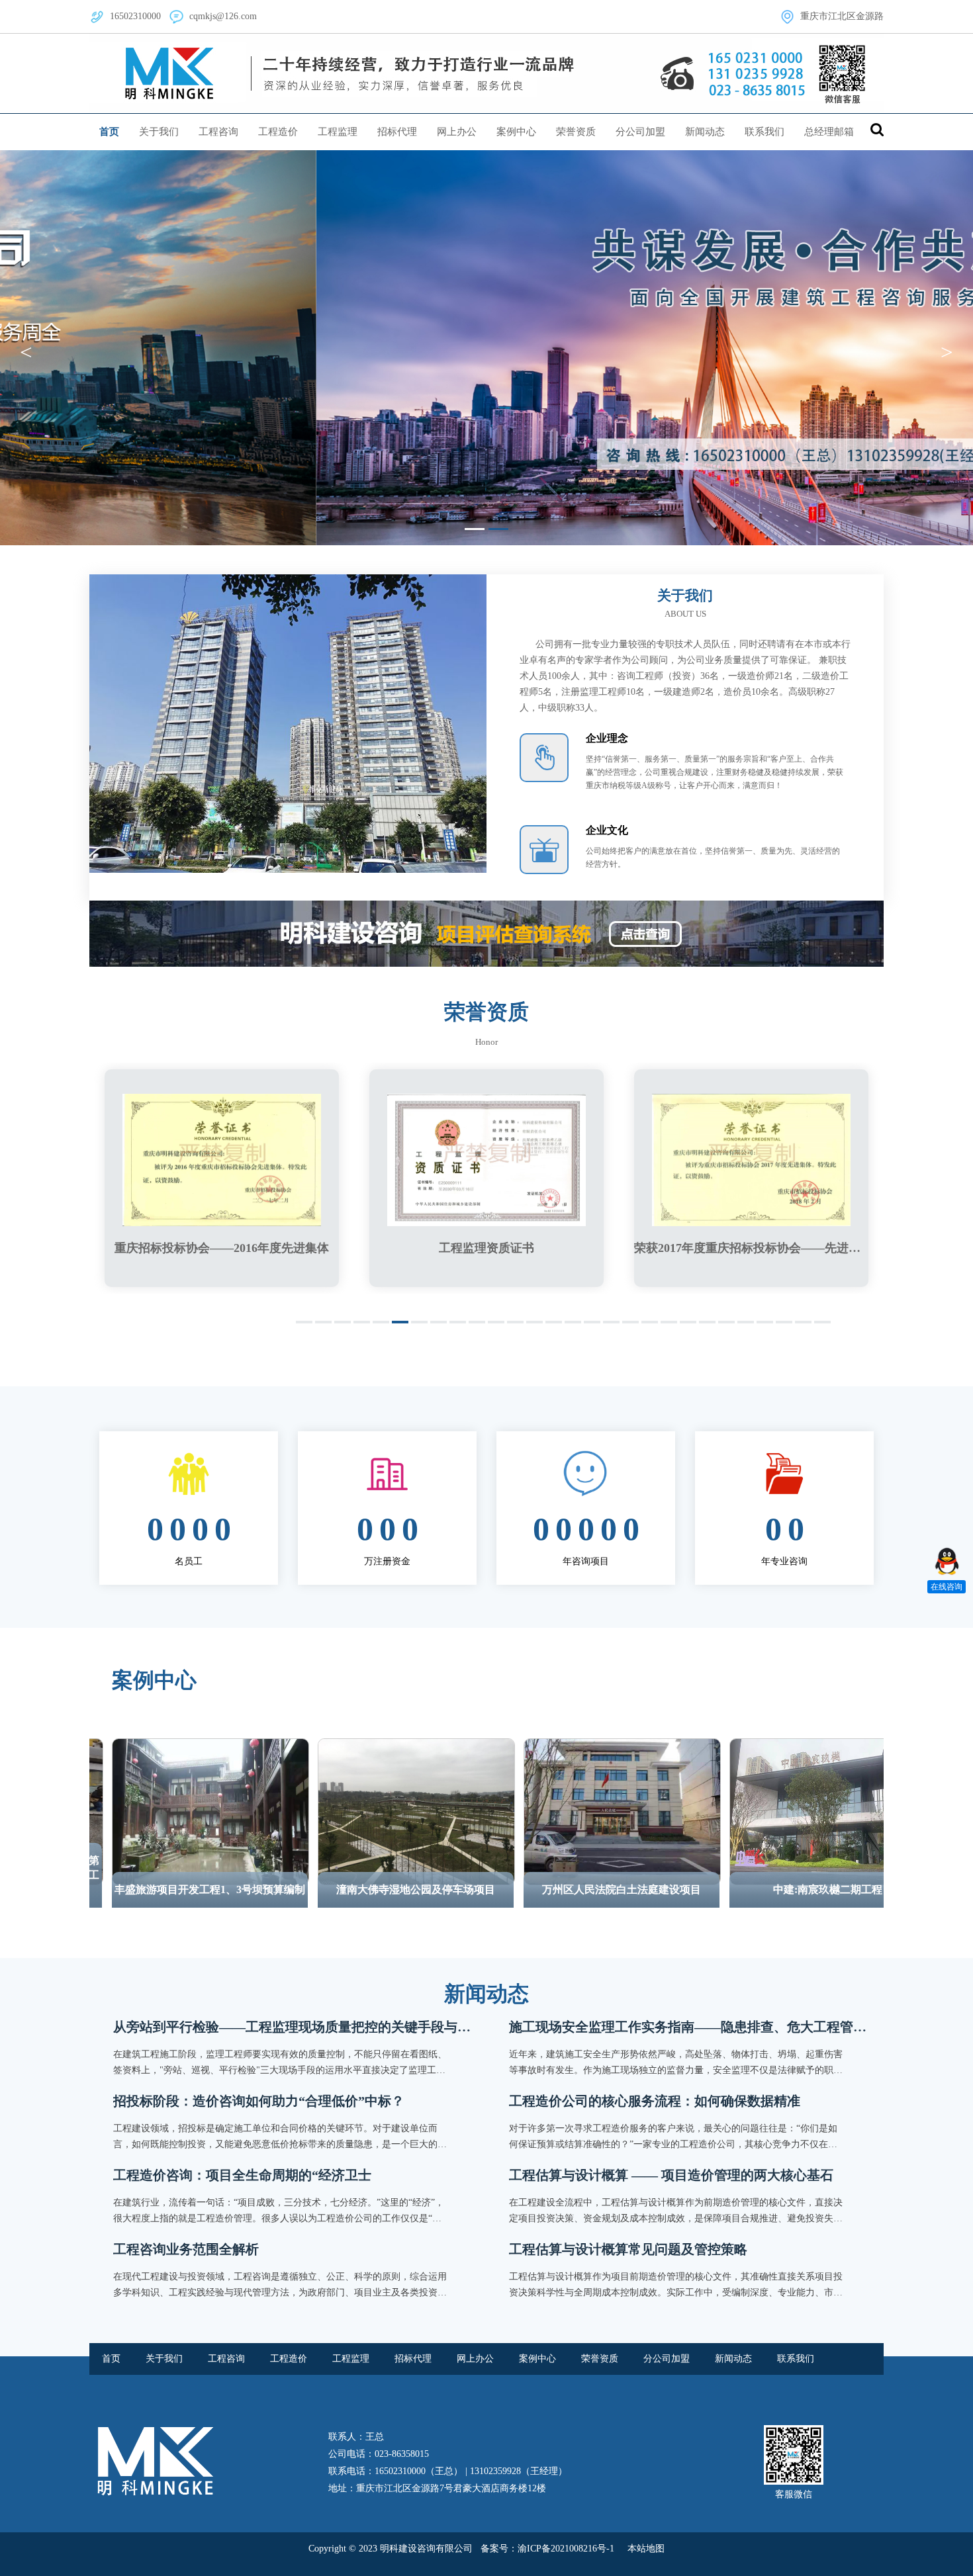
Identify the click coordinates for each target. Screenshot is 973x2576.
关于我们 (159, 132)
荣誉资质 (576, 132)
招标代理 (397, 132)
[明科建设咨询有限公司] (486, 73)
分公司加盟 (640, 132)
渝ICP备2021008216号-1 (566, 2549)
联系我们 (764, 132)
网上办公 (457, 132)
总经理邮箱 (829, 132)
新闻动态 (705, 132)
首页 (109, 132)
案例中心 (516, 132)
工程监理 (338, 132)
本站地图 (646, 2549)
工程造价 (278, 132)
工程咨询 (218, 132)
